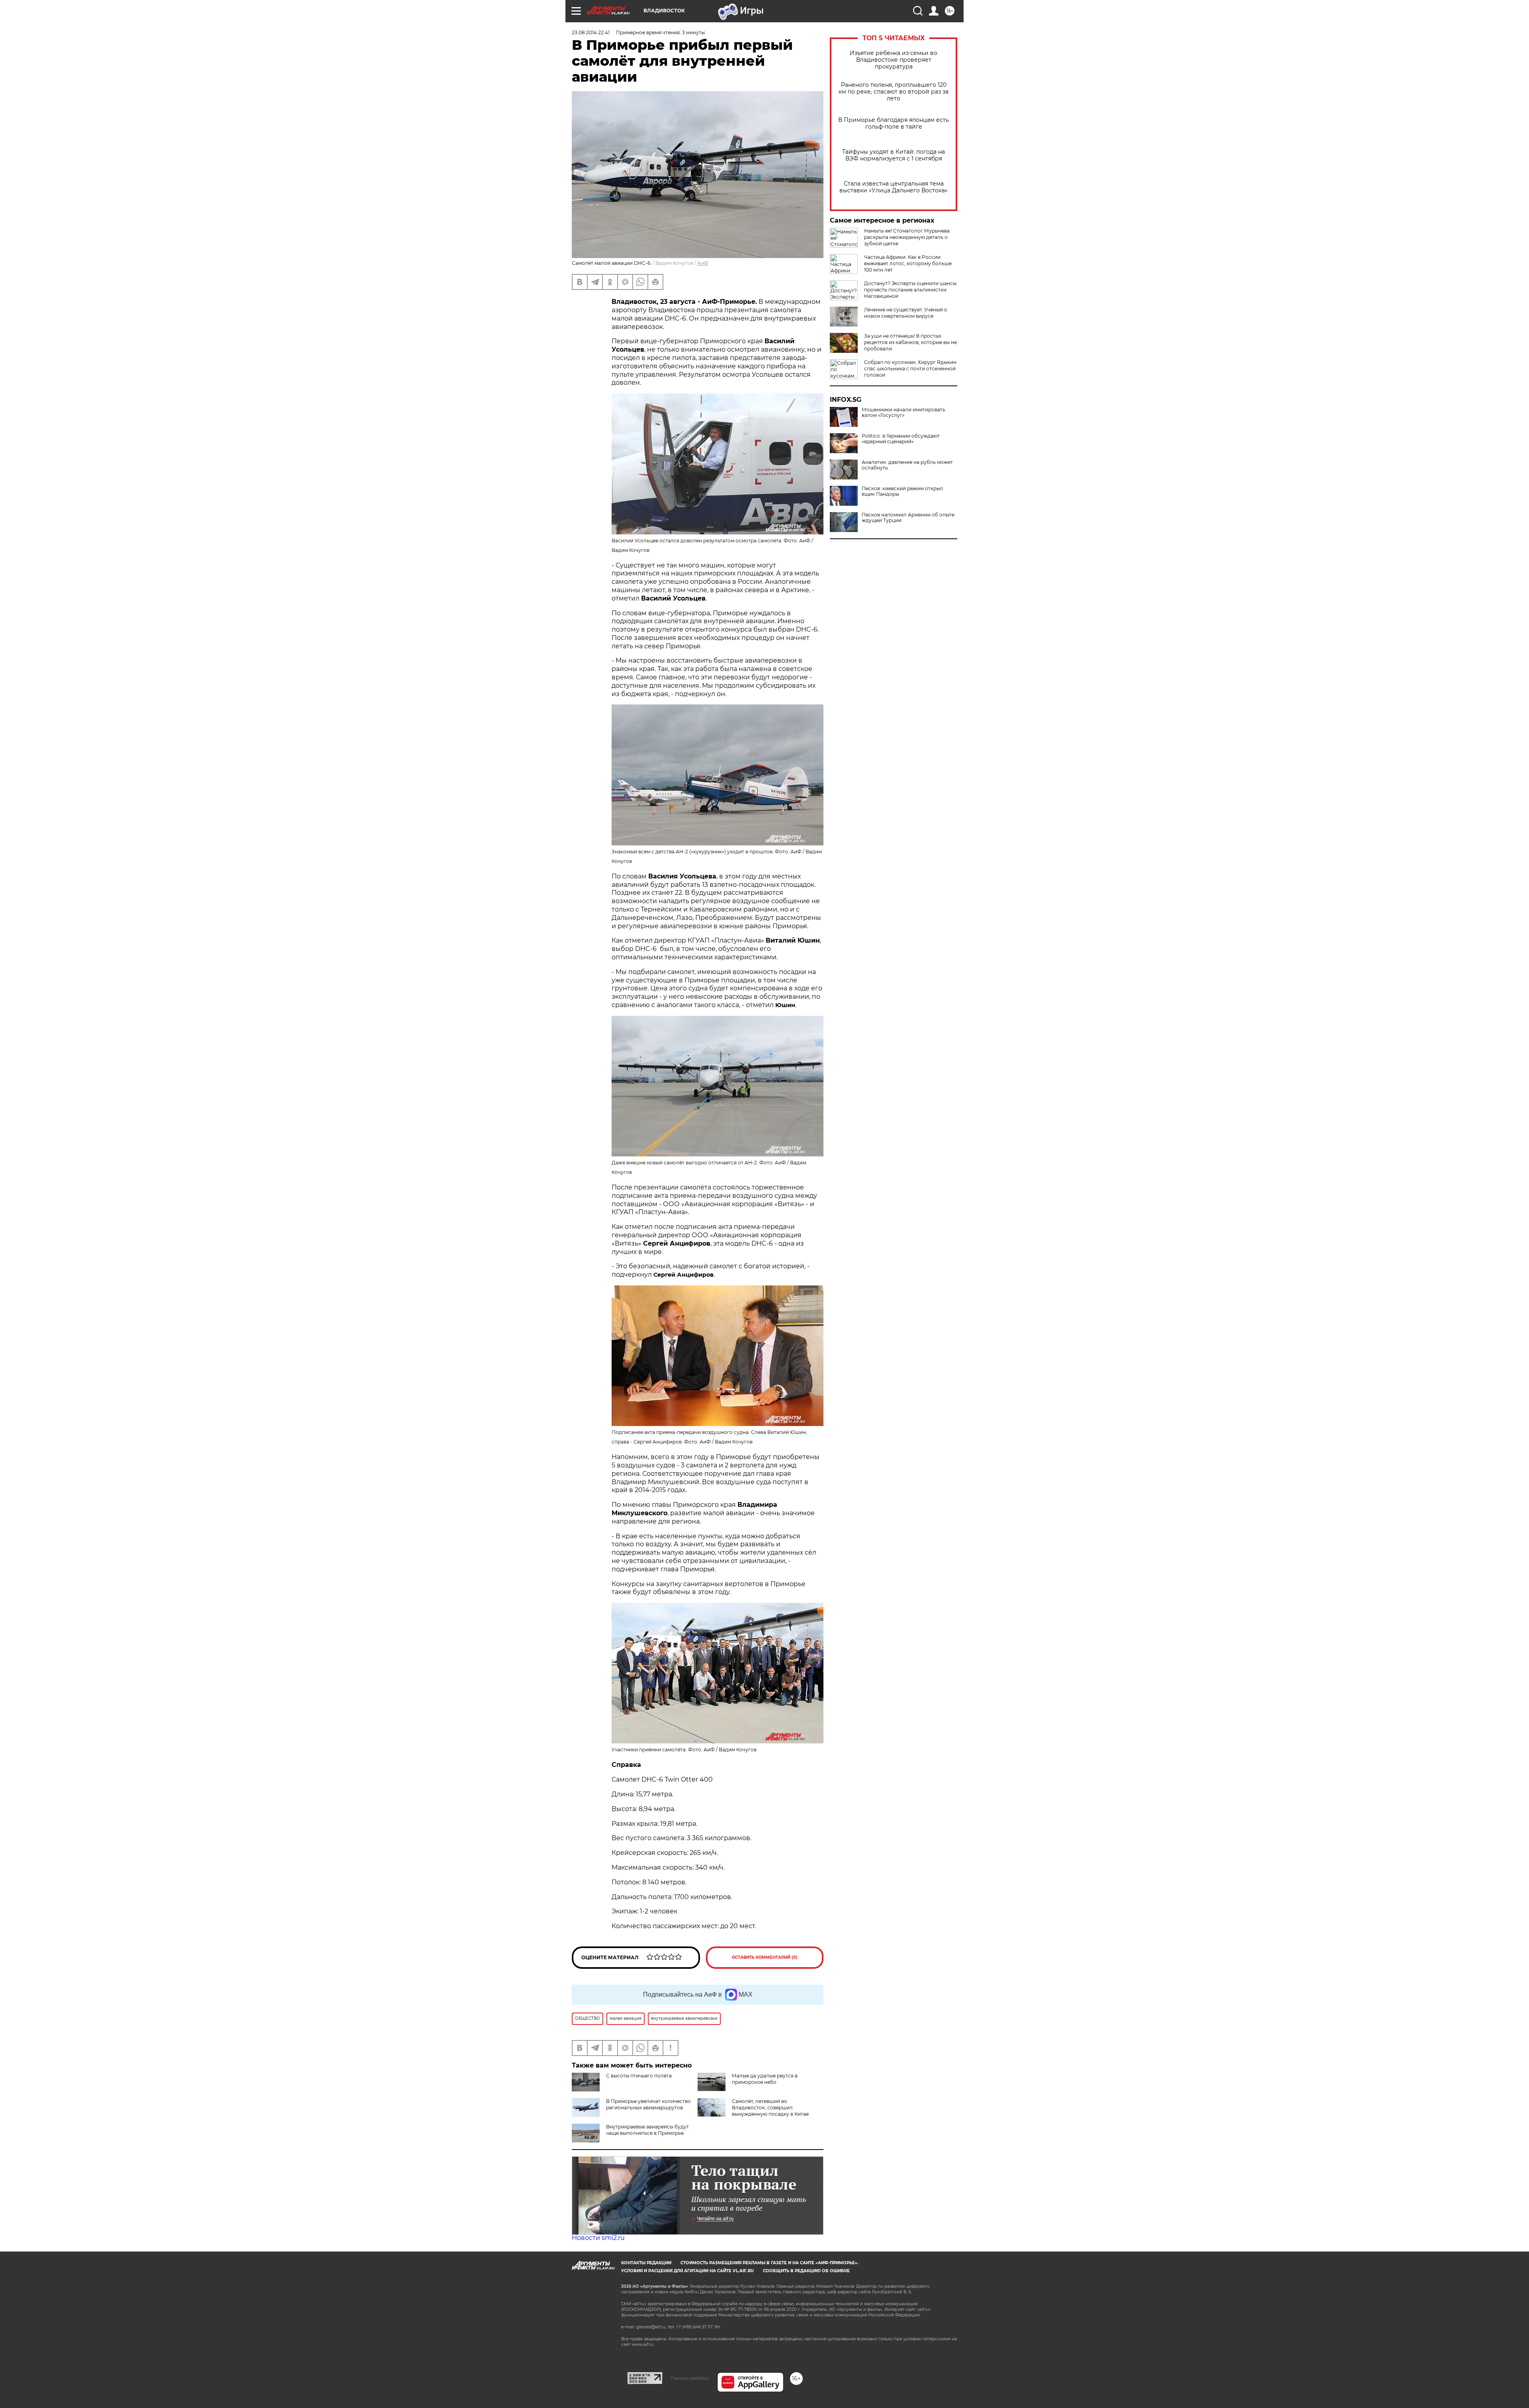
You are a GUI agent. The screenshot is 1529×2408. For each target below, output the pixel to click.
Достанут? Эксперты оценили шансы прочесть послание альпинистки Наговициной (910, 290)
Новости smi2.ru (598, 2238)
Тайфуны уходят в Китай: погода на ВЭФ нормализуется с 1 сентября (894, 155)
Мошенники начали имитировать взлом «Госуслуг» (903, 413)
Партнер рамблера (690, 2378)
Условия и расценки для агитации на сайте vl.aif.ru (687, 2271)
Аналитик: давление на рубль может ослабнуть (907, 465)
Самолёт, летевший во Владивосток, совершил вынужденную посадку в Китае (770, 2108)
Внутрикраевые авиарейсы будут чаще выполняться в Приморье (647, 2130)
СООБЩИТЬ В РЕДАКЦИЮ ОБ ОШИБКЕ (806, 2271)
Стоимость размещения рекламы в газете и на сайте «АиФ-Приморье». (769, 2263)
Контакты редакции (646, 2263)
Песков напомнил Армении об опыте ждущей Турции (908, 518)
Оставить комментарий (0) (765, 1957)
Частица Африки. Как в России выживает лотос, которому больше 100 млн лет (908, 263)
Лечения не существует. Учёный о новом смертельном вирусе (906, 313)
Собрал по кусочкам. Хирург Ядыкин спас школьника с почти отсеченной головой (910, 369)
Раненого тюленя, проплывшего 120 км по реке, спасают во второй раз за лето (894, 92)
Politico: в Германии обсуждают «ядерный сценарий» (901, 439)
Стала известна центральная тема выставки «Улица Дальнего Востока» (894, 187)
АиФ (703, 263)
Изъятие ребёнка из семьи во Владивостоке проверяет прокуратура (894, 60)
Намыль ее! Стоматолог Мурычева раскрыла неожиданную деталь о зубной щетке (907, 237)
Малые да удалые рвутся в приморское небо (765, 2079)
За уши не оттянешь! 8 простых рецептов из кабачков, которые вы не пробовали (910, 342)
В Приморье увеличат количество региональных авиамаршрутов (648, 2104)
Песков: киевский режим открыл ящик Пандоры (902, 491)
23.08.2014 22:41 (591, 32)
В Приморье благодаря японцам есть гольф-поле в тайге (894, 123)
